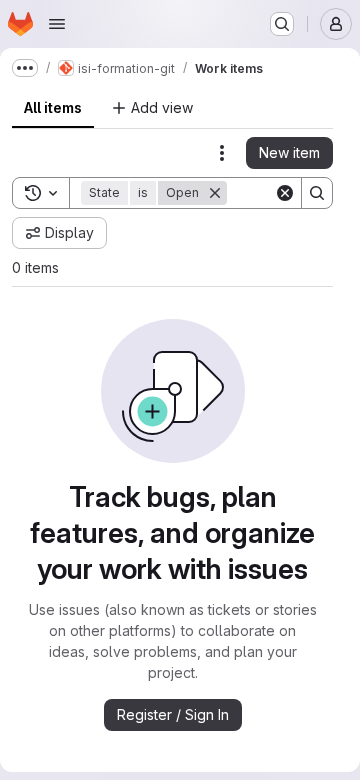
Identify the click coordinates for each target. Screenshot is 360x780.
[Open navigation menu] (57, 24)
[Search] (317, 193)
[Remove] (215, 193)
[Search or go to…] (282, 24)
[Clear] (285, 193)
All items (53, 107)
